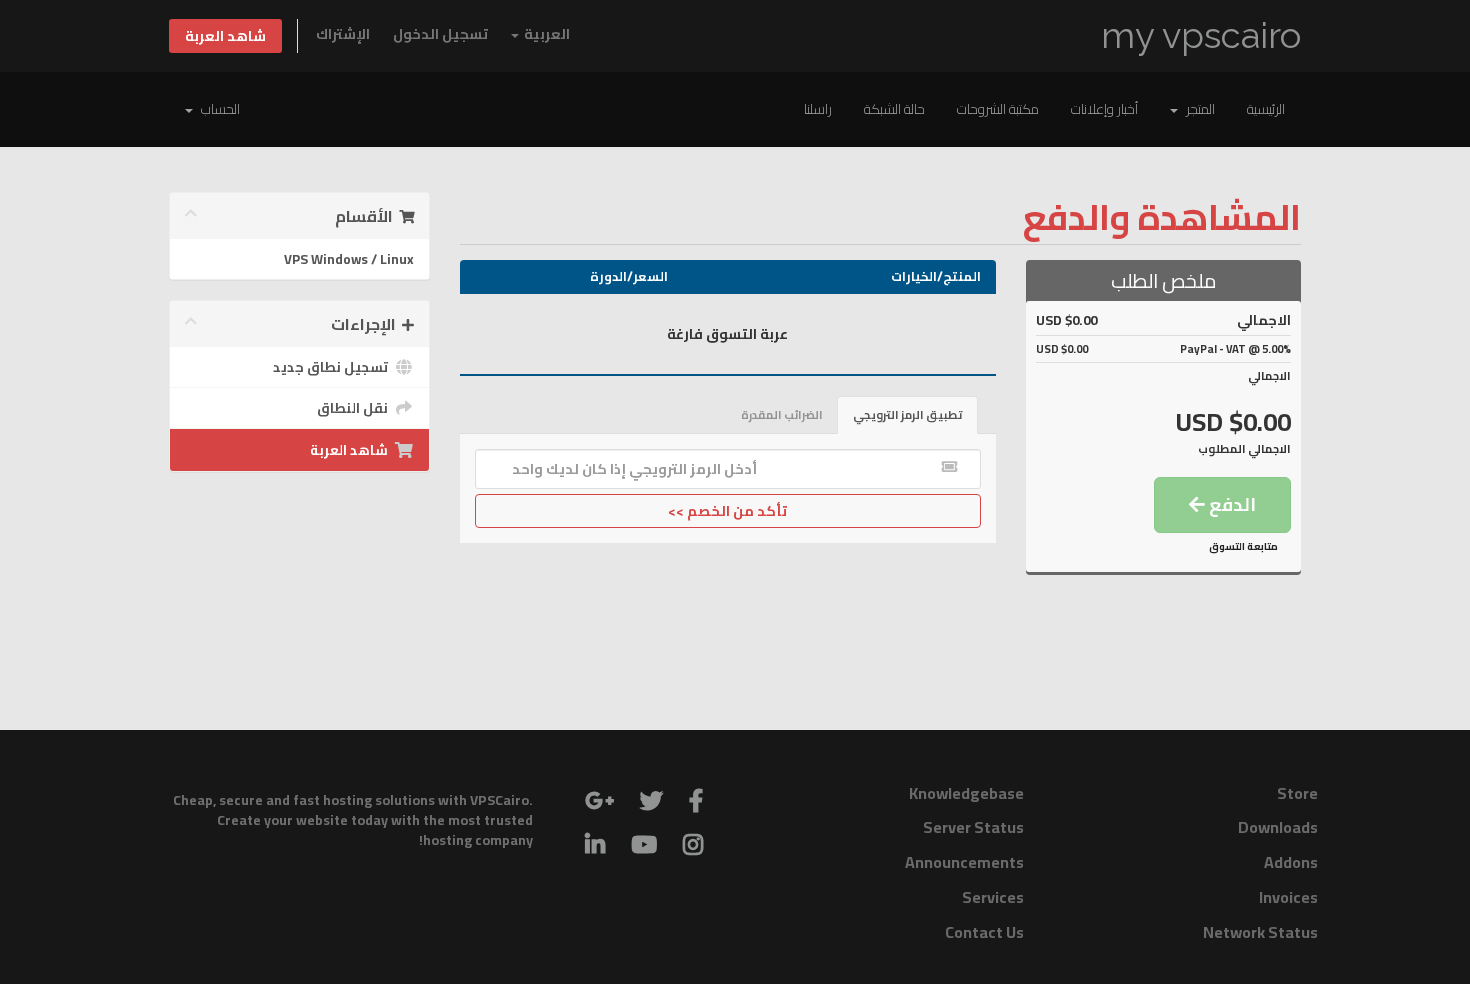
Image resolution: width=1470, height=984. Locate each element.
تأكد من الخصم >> (727, 511)
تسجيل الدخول (440, 34)
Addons (1291, 862)
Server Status (973, 827)
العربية (545, 34)
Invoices (1288, 897)
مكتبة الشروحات (998, 109)
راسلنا (818, 109)
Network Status (1260, 932)
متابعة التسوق (1243, 546)
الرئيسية (1266, 109)
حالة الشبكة (894, 109)
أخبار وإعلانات (1104, 109)
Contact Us (984, 932)
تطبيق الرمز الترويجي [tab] (907, 414)
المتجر (1197, 109)
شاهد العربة (225, 36)
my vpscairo (1201, 35)
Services (993, 897)
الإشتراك (343, 34)
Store (1297, 793)
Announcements (964, 862)
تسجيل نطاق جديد (333, 367)
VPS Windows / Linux (349, 259)
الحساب (217, 109)
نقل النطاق (355, 408)
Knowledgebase (966, 793)
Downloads (1278, 827)
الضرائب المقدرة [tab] (782, 414)
